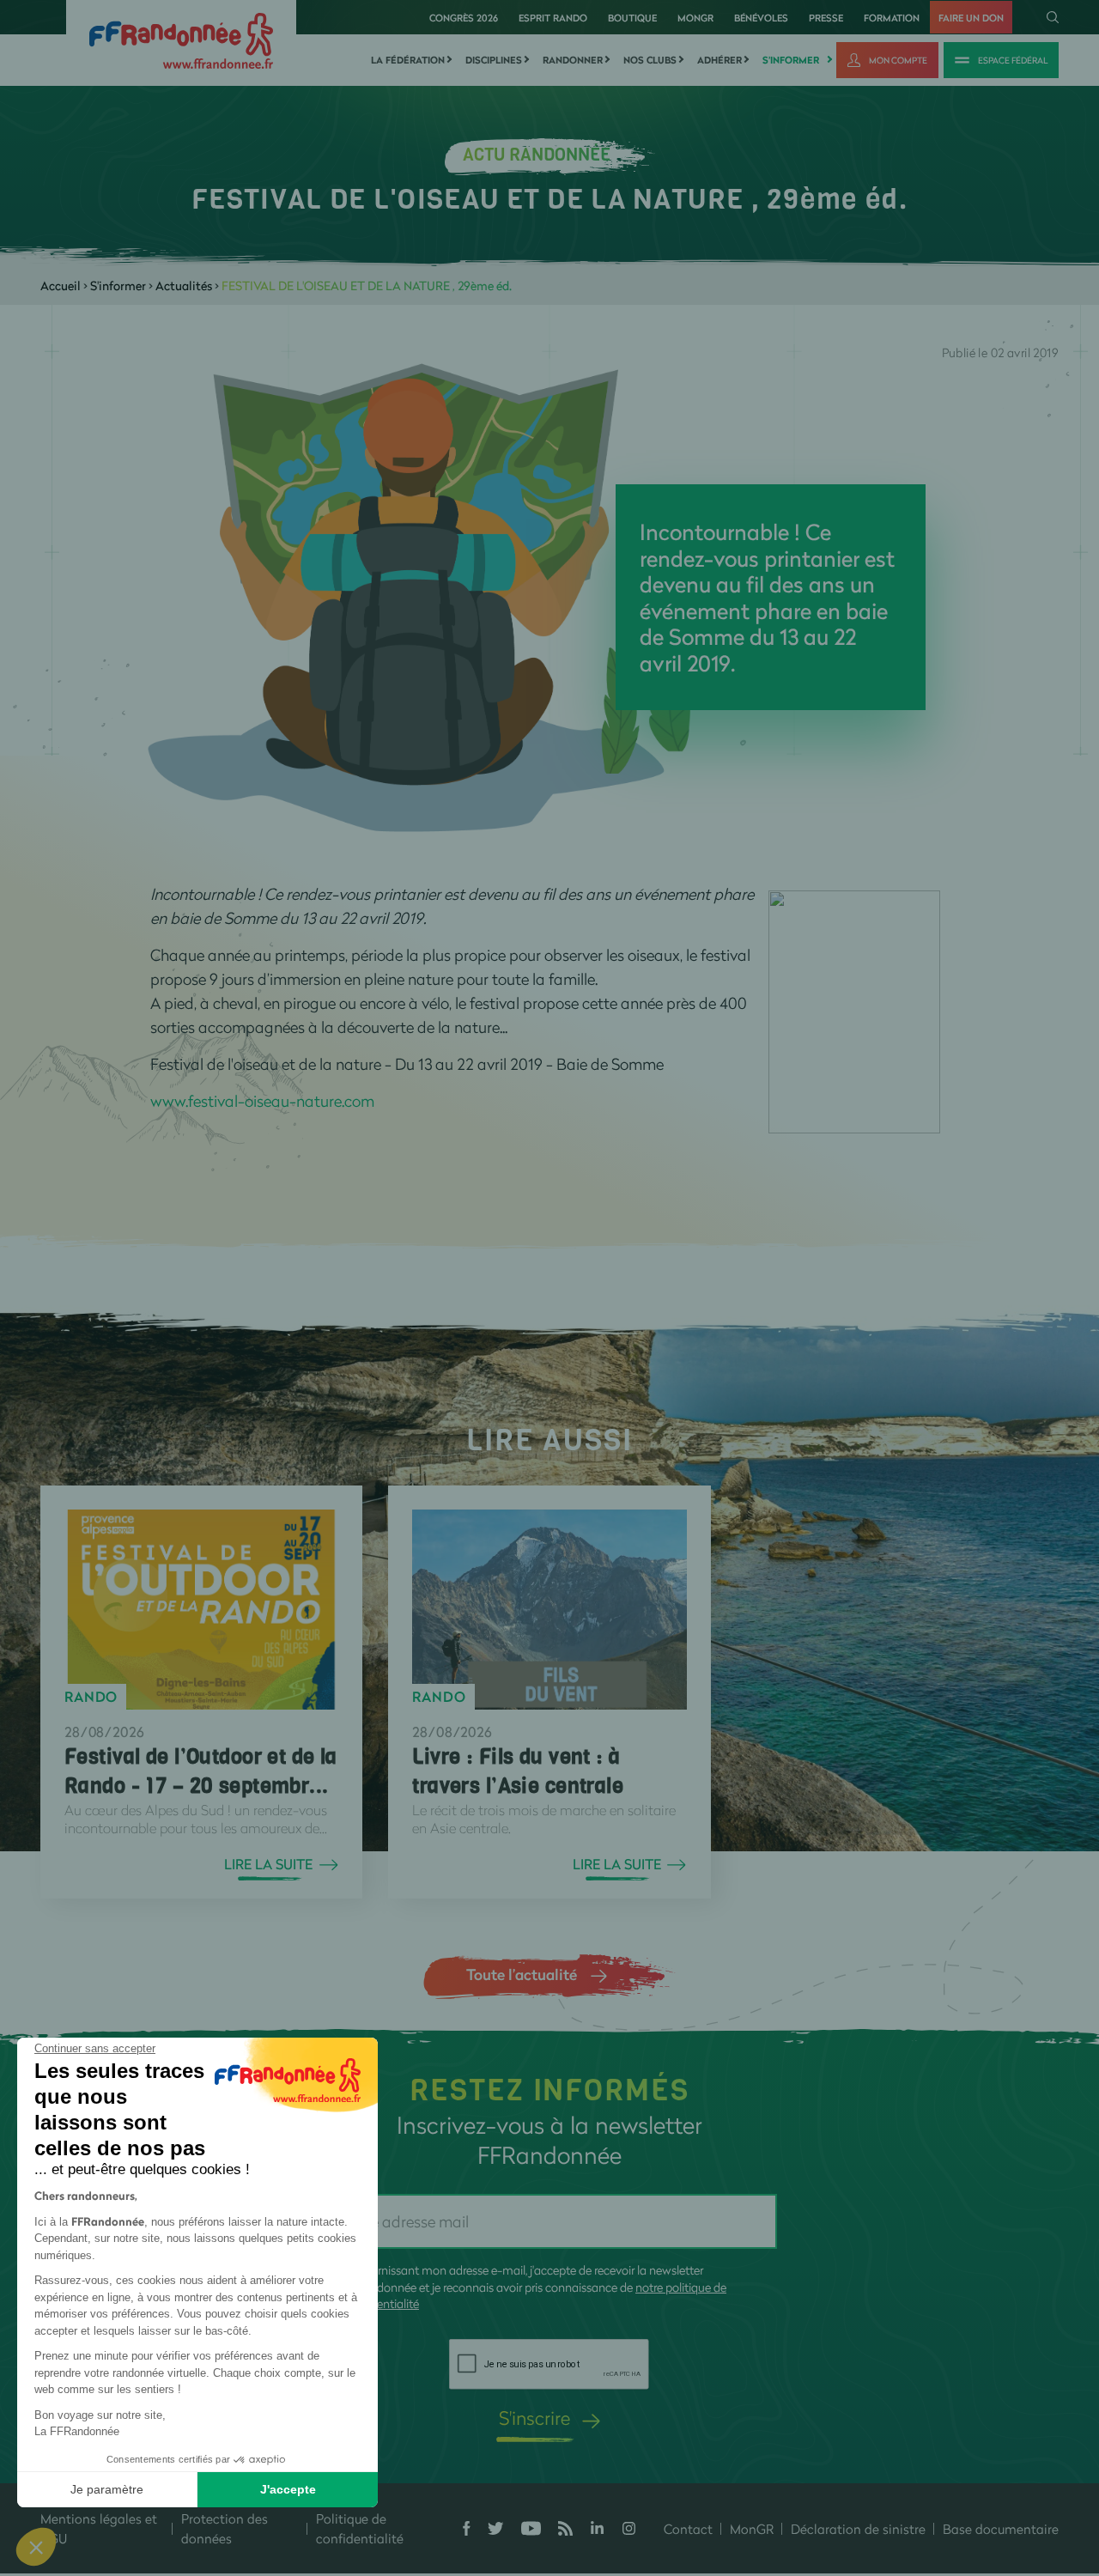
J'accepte (288, 2489)
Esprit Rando (553, 18)
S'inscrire (534, 2418)
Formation (892, 18)
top (957, 2460)
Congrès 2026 (464, 18)
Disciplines (494, 60)
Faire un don (971, 18)
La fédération (408, 60)
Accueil (61, 286)
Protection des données (225, 2528)
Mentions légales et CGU (99, 2528)
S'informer (791, 60)
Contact (688, 2529)
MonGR (695, 18)
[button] (36, 2547)
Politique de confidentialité (360, 2528)
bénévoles (761, 18)
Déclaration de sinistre (858, 2529)
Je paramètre (107, 2489)
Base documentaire (1001, 2529)
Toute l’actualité (522, 1974)
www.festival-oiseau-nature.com (262, 1101)
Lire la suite (268, 1864)
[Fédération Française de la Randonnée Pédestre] (181, 39)
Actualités (184, 286)
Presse (826, 18)
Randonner (573, 60)
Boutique (632, 18)
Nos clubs (650, 60)
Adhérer (720, 60)
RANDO (91, 1697)
